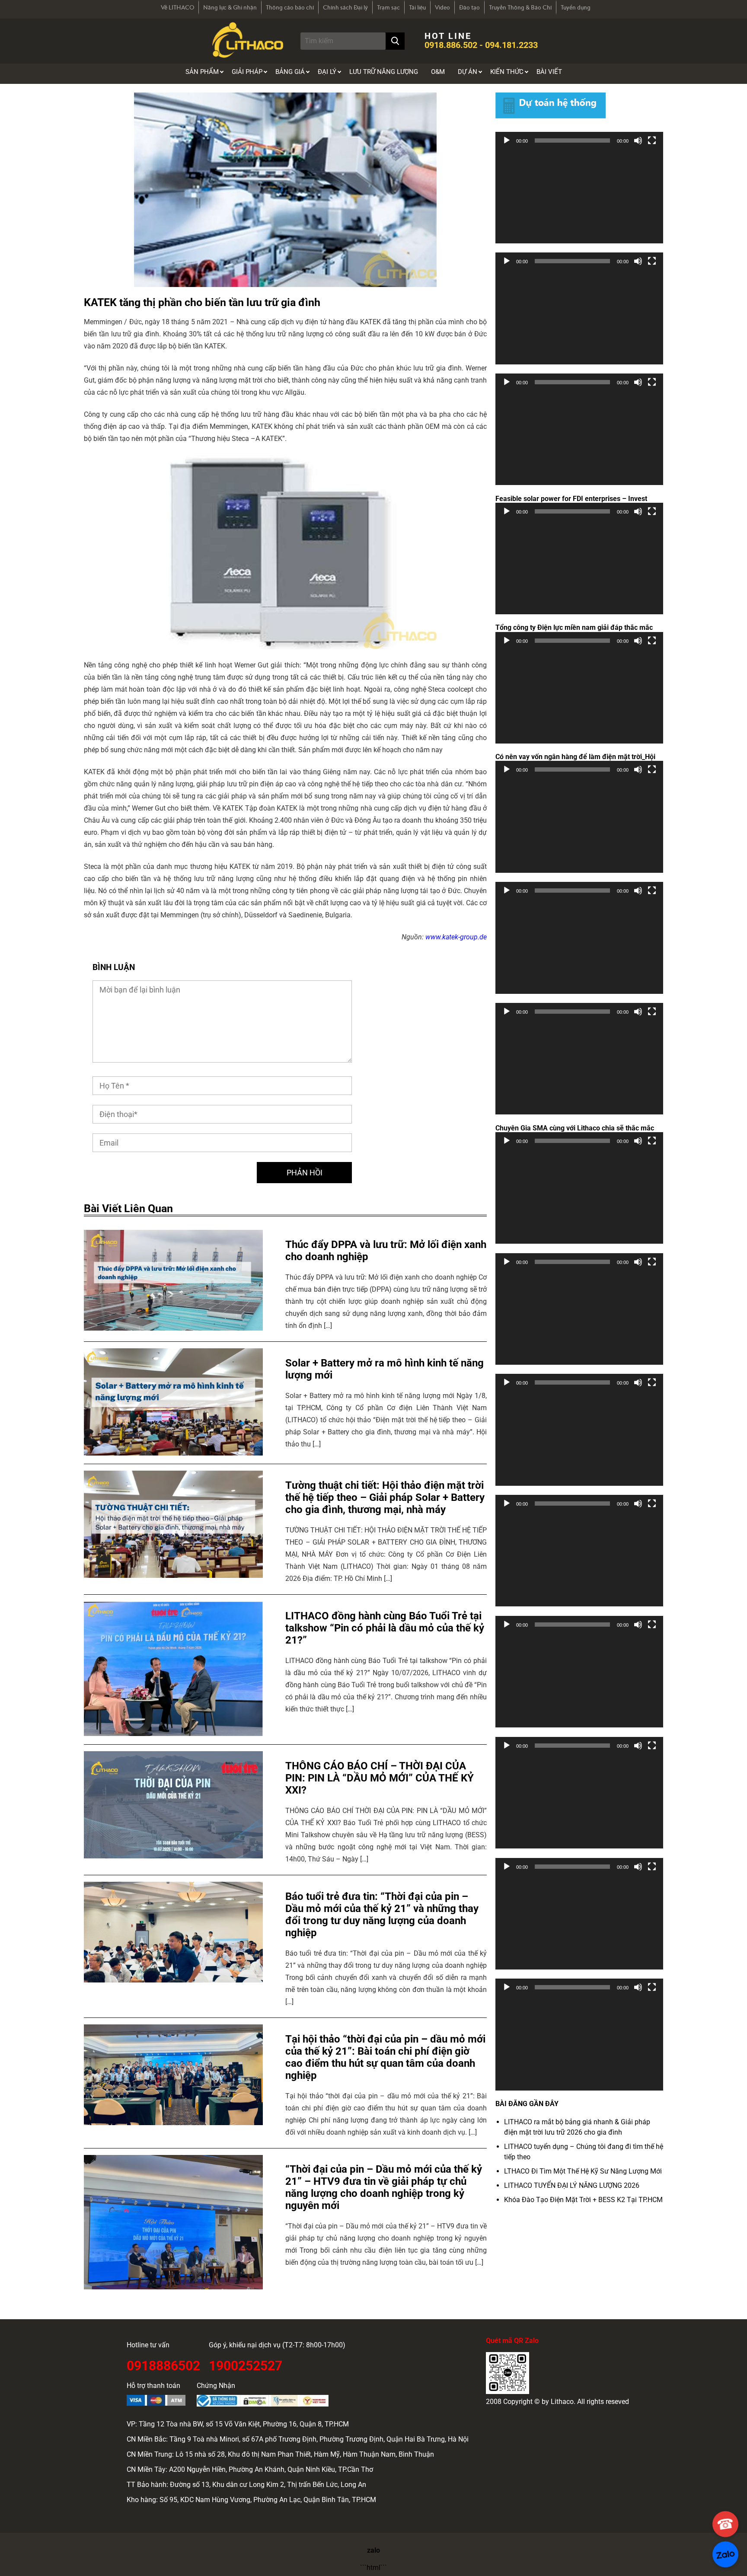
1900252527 (246, 2364)
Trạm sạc (388, 7)
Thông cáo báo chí (290, 7)
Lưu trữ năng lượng (384, 72)
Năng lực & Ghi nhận (230, 7)
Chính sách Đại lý (345, 7)
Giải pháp (247, 72)
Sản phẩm (202, 72)
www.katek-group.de (456, 937)
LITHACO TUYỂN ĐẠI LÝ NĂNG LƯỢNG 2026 (572, 2185)
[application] (579, 196)
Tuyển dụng (576, 7)
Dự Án (468, 72)
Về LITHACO (177, 7)
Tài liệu (417, 7)
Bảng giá (290, 72)
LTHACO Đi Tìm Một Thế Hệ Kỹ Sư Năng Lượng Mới (583, 2171)
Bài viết (549, 72)
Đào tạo (469, 7)
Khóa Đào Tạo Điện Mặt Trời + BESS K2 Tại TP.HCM (583, 2200)
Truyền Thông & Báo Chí (520, 7)
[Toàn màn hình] (652, 140)
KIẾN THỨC (507, 72)
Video (442, 7)
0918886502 (163, 2364)
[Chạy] (507, 140)
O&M (438, 72)
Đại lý (327, 72)
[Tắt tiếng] (638, 140)
